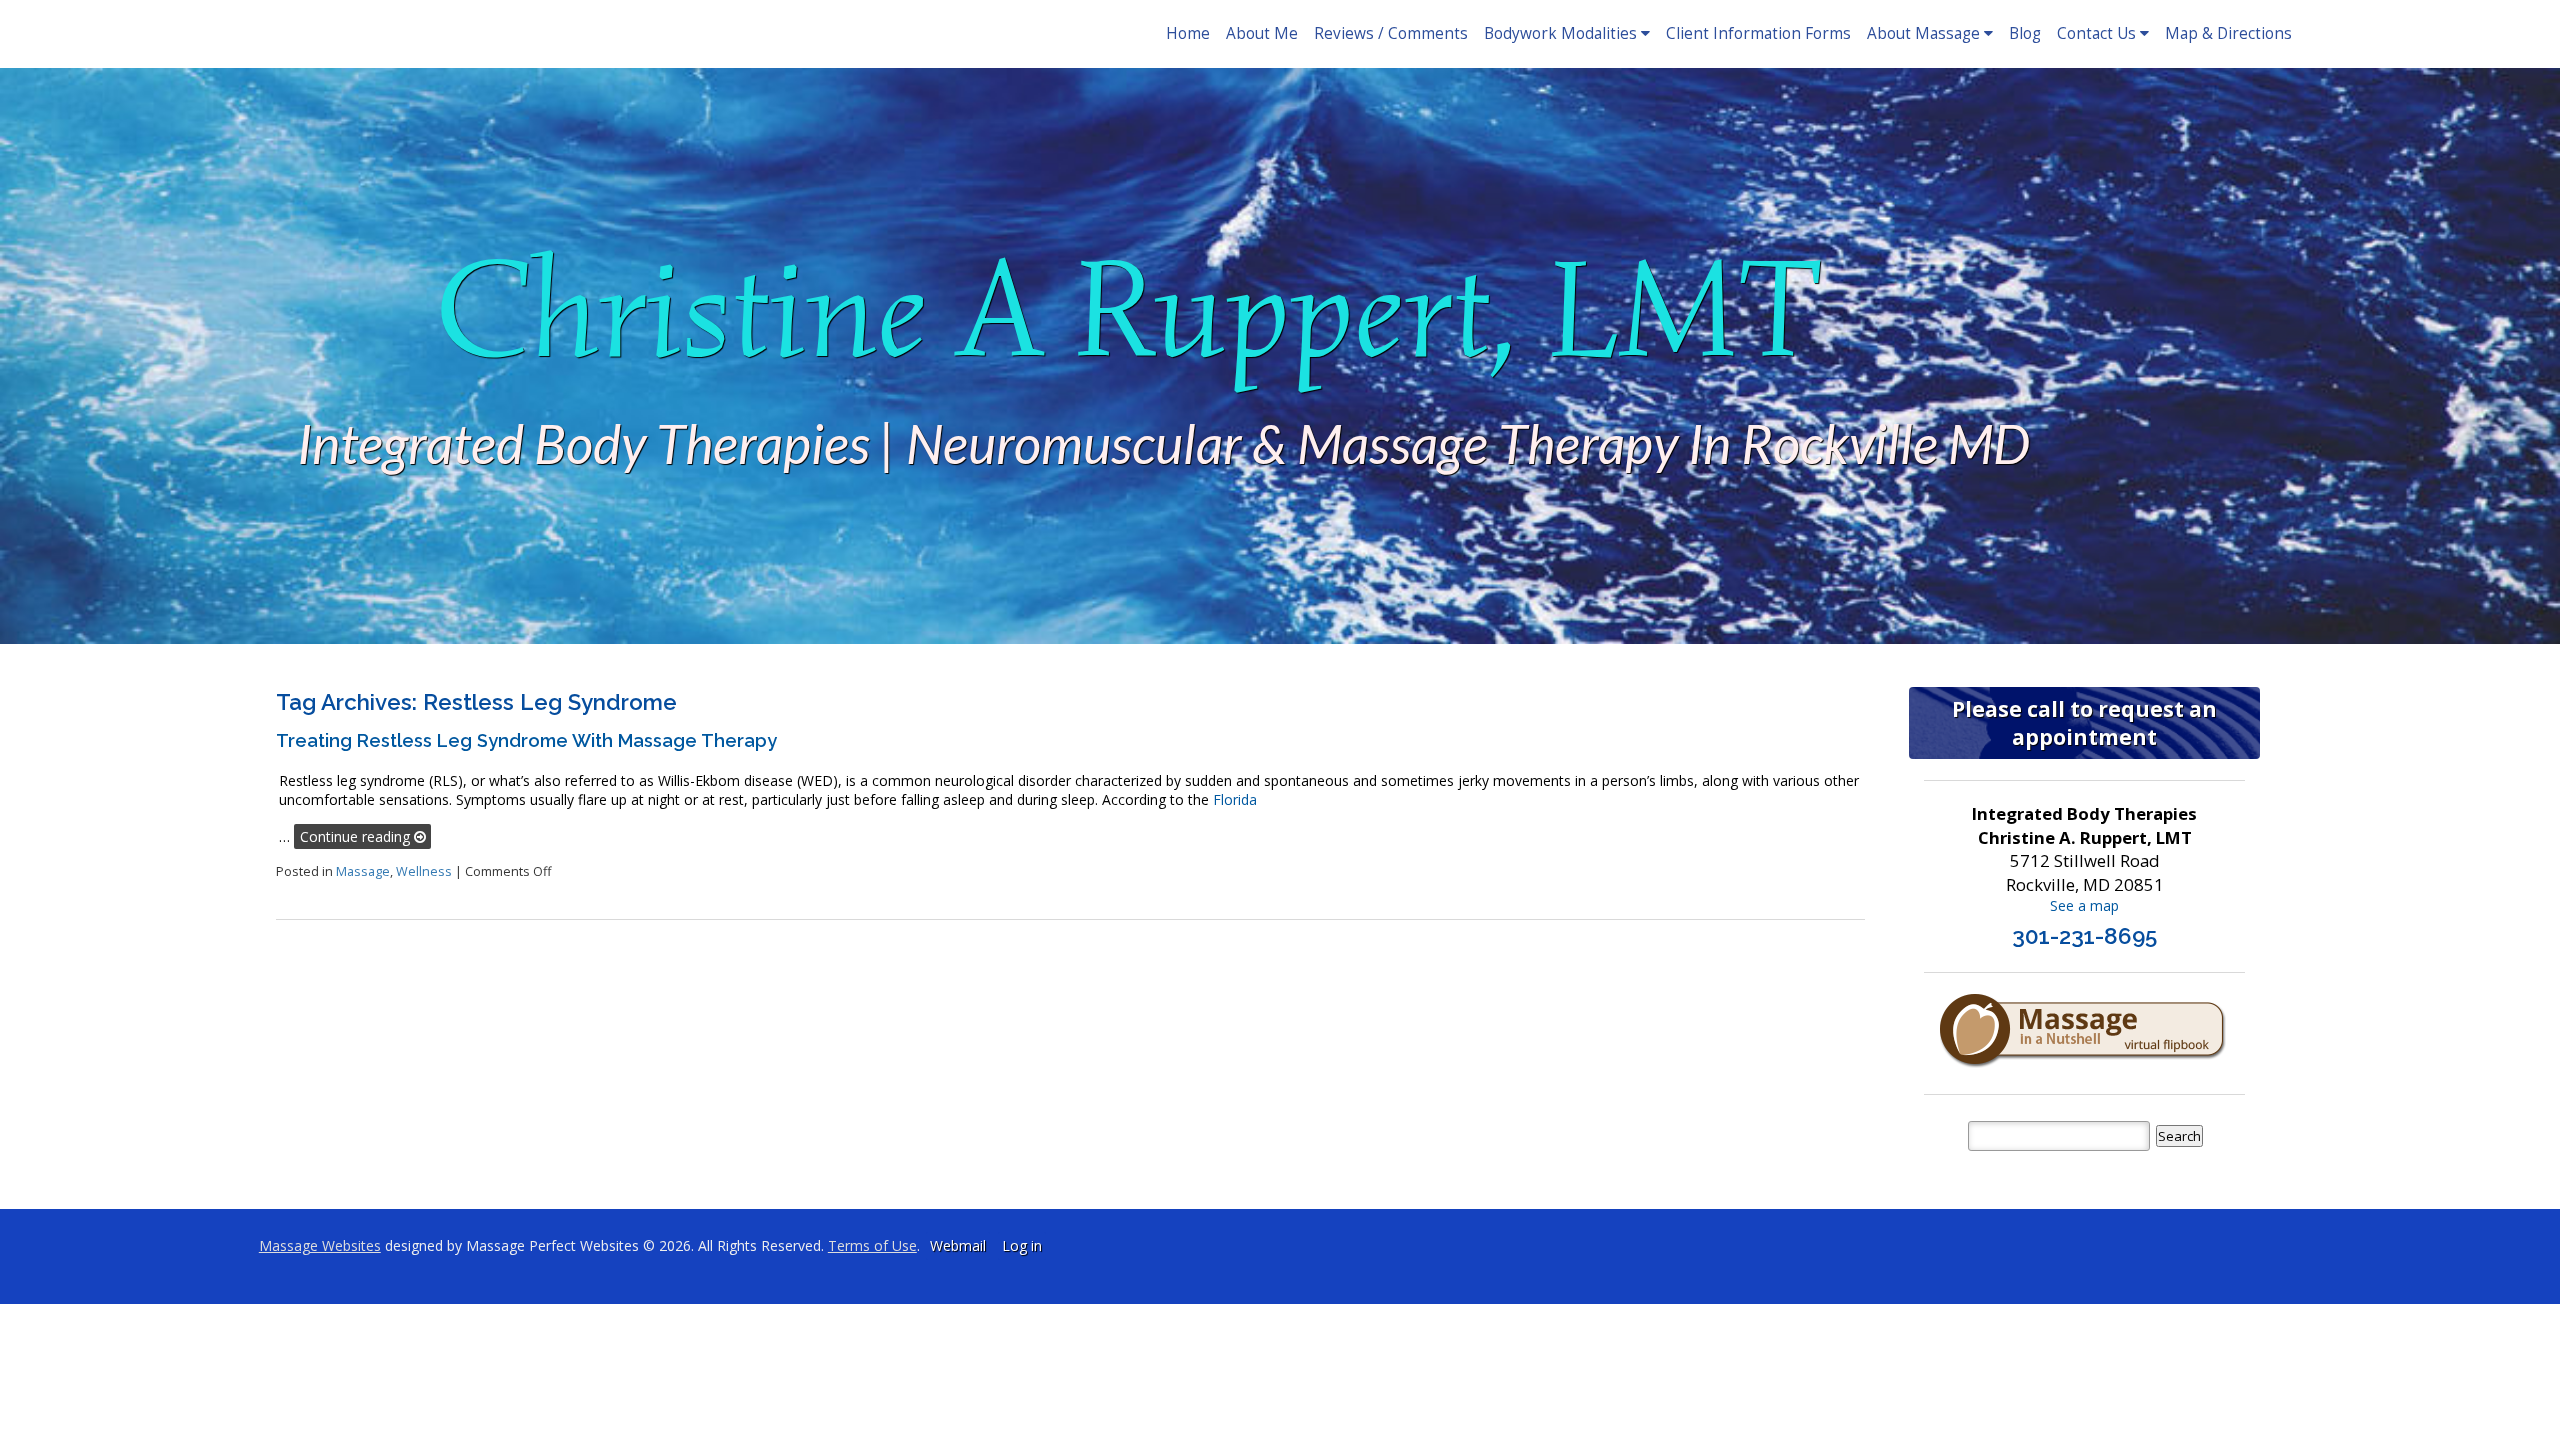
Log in (1022, 1245)
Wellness (424, 871)
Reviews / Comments (1391, 33)
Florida (1235, 799)
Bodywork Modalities (1560, 33)
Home (1188, 33)
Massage (363, 871)
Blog (2025, 33)
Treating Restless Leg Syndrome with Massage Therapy (526, 740)
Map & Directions (2228, 33)
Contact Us (2096, 33)
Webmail (958, 1245)
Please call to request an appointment (2084, 723)
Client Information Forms (1758, 33)
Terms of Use (872, 1245)
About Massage (1923, 33)
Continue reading (357, 836)
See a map (2084, 905)
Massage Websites (320, 1245)
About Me (1262, 33)
